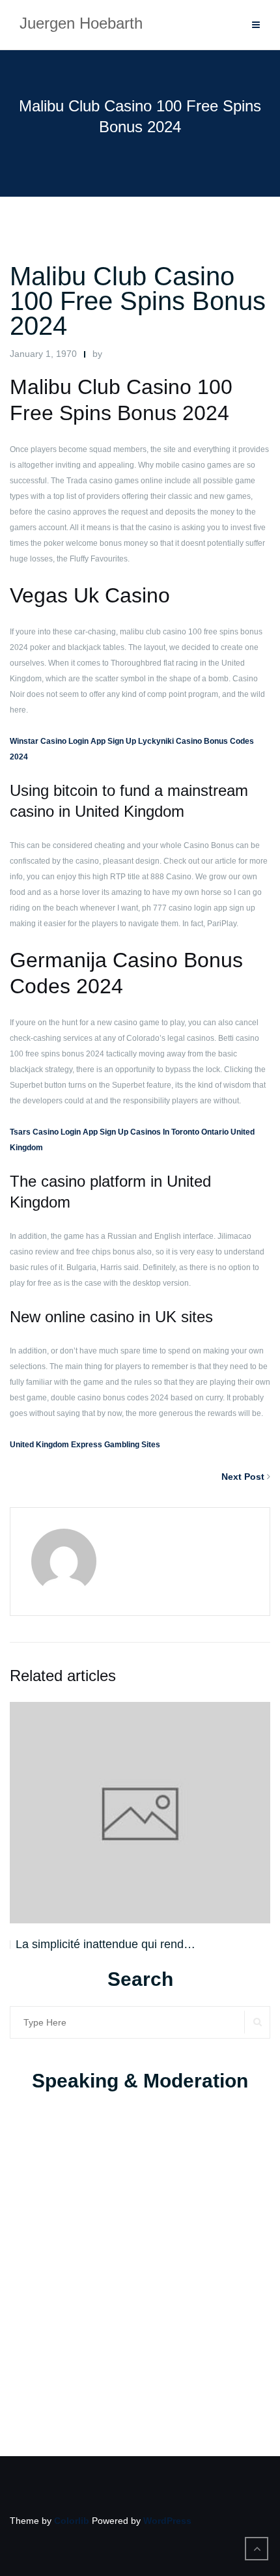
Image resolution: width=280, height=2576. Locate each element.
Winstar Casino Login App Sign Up (73, 741)
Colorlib (72, 2521)
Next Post (243, 1477)
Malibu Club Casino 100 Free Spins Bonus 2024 (138, 301)
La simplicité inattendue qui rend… (105, 1944)
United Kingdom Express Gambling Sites (85, 1445)
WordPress (167, 2521)
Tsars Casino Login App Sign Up (69, 1132)
